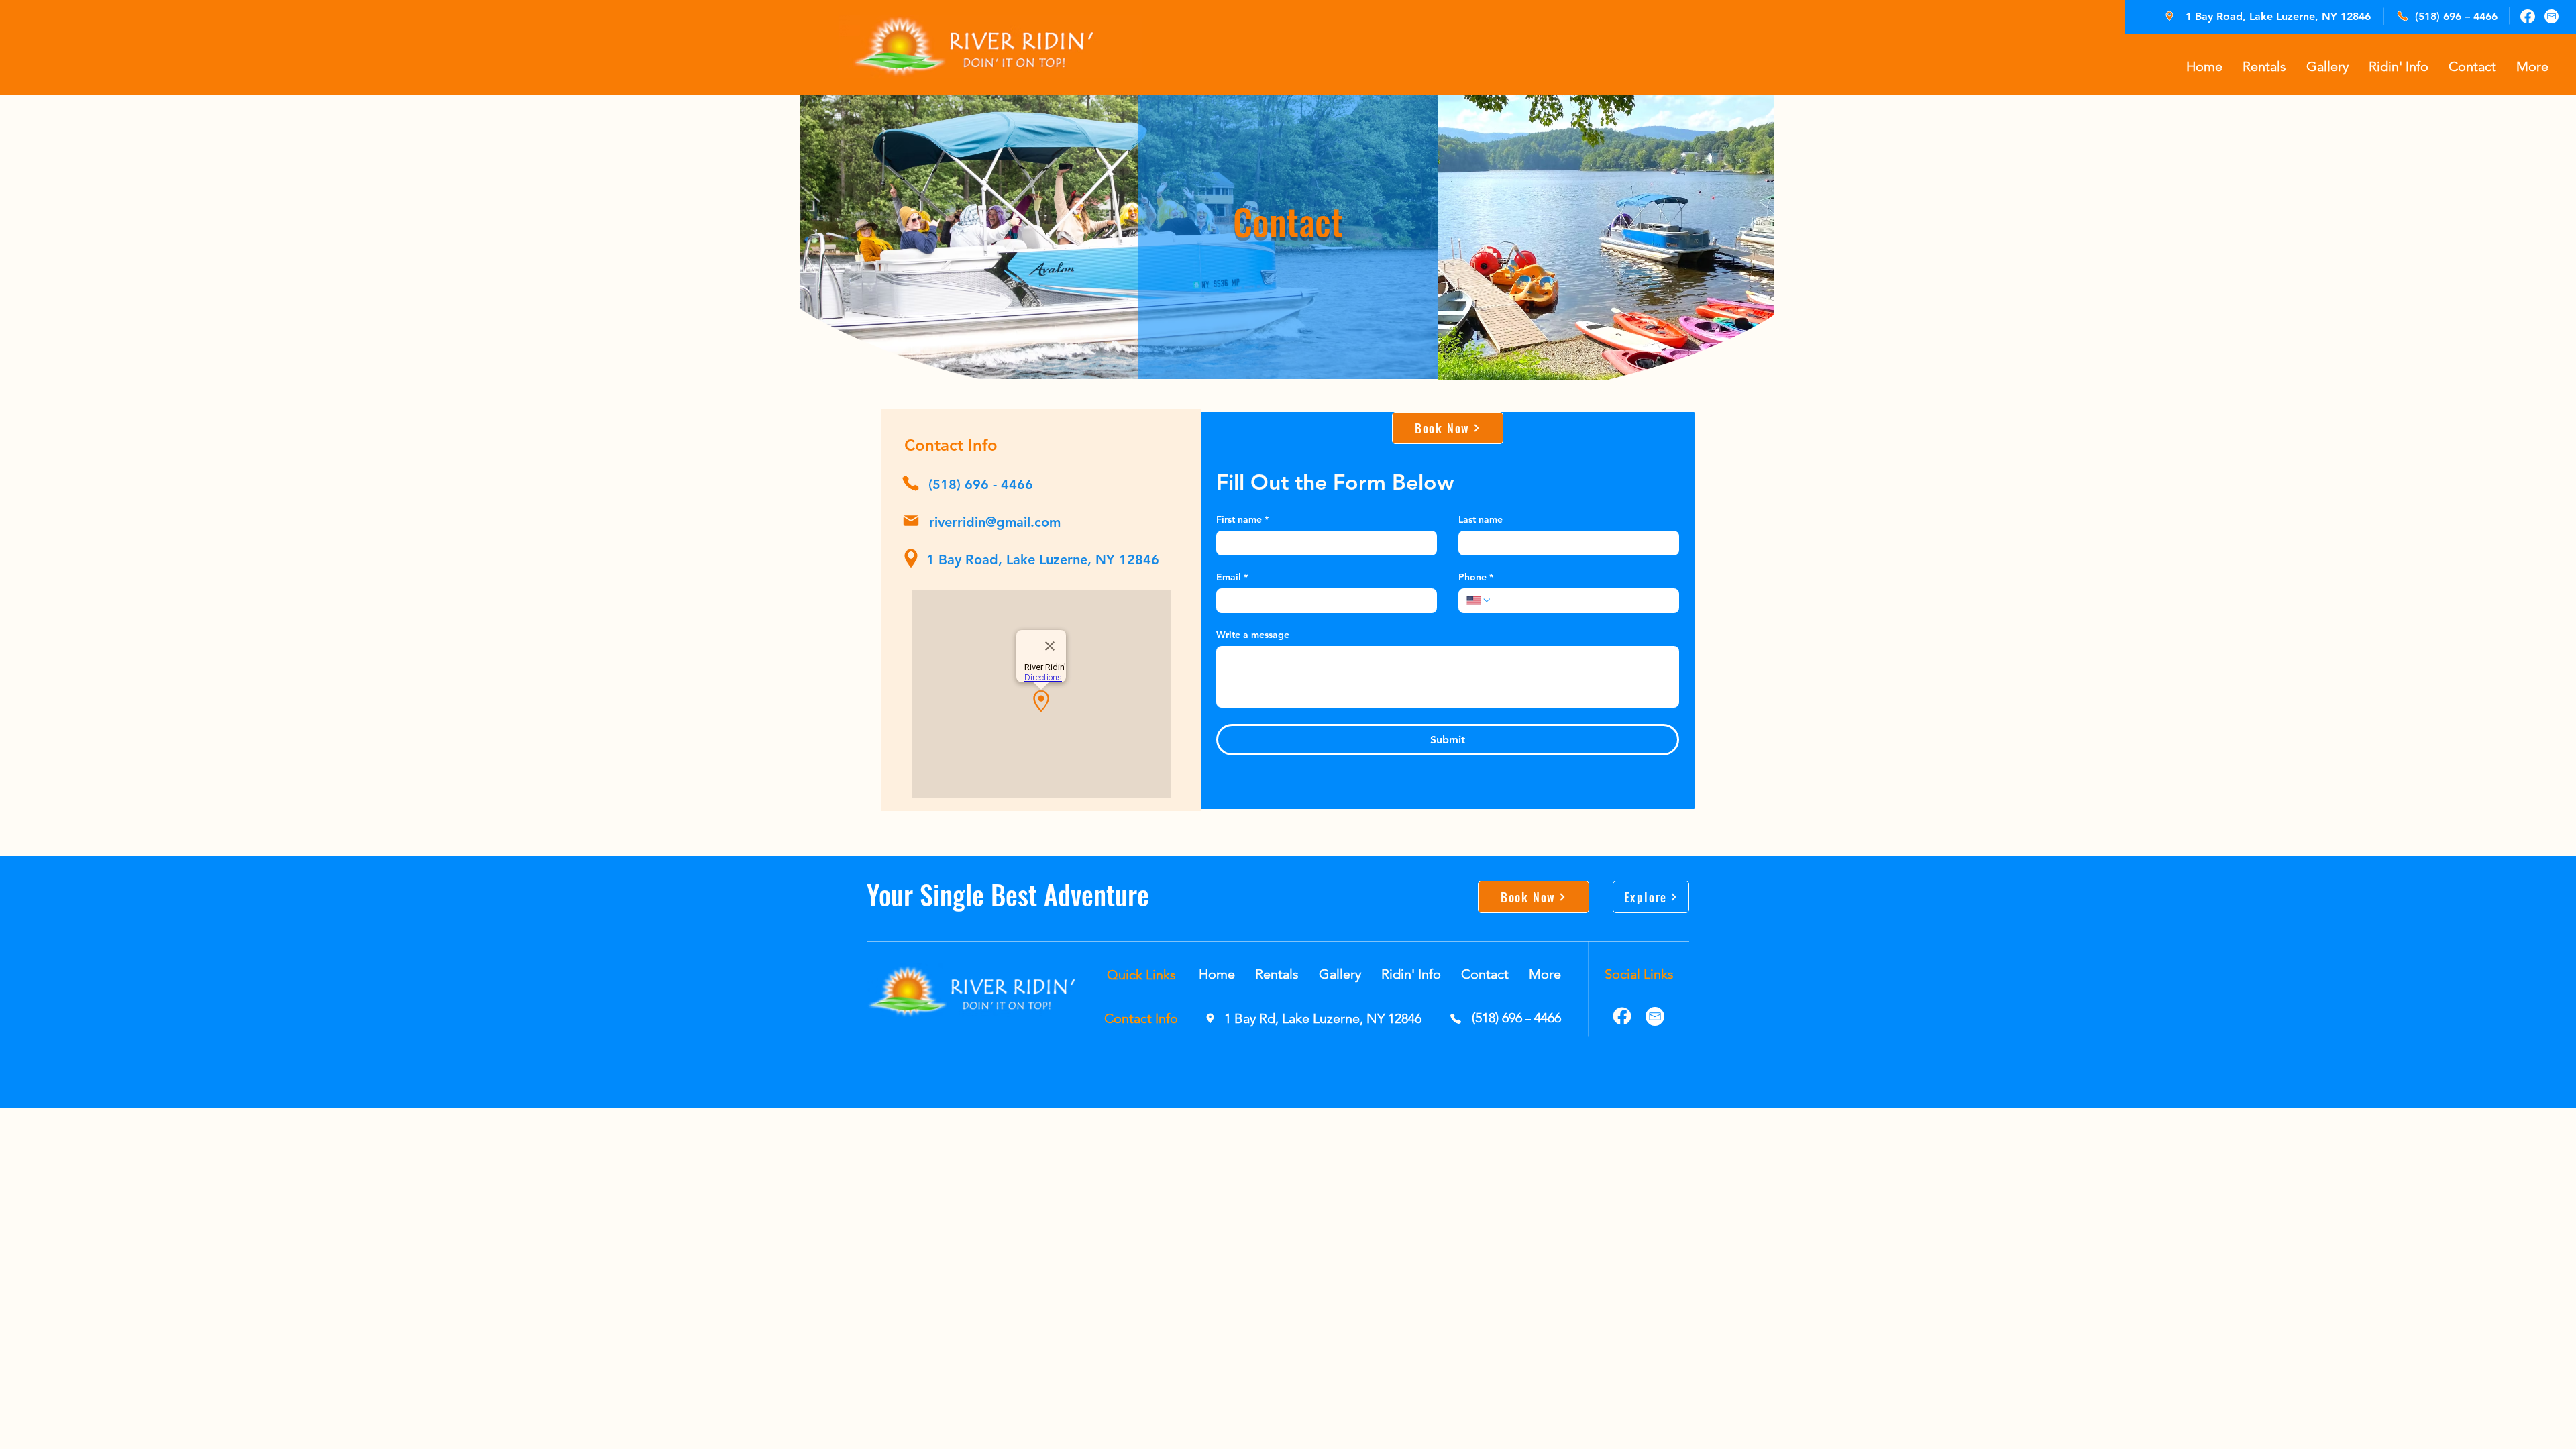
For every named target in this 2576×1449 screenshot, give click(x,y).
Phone (1476, 577)
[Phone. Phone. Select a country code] (1479, 600)
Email (1232, 577)
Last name (1481, 520)
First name (1242, 520)
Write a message (1253, 635)
